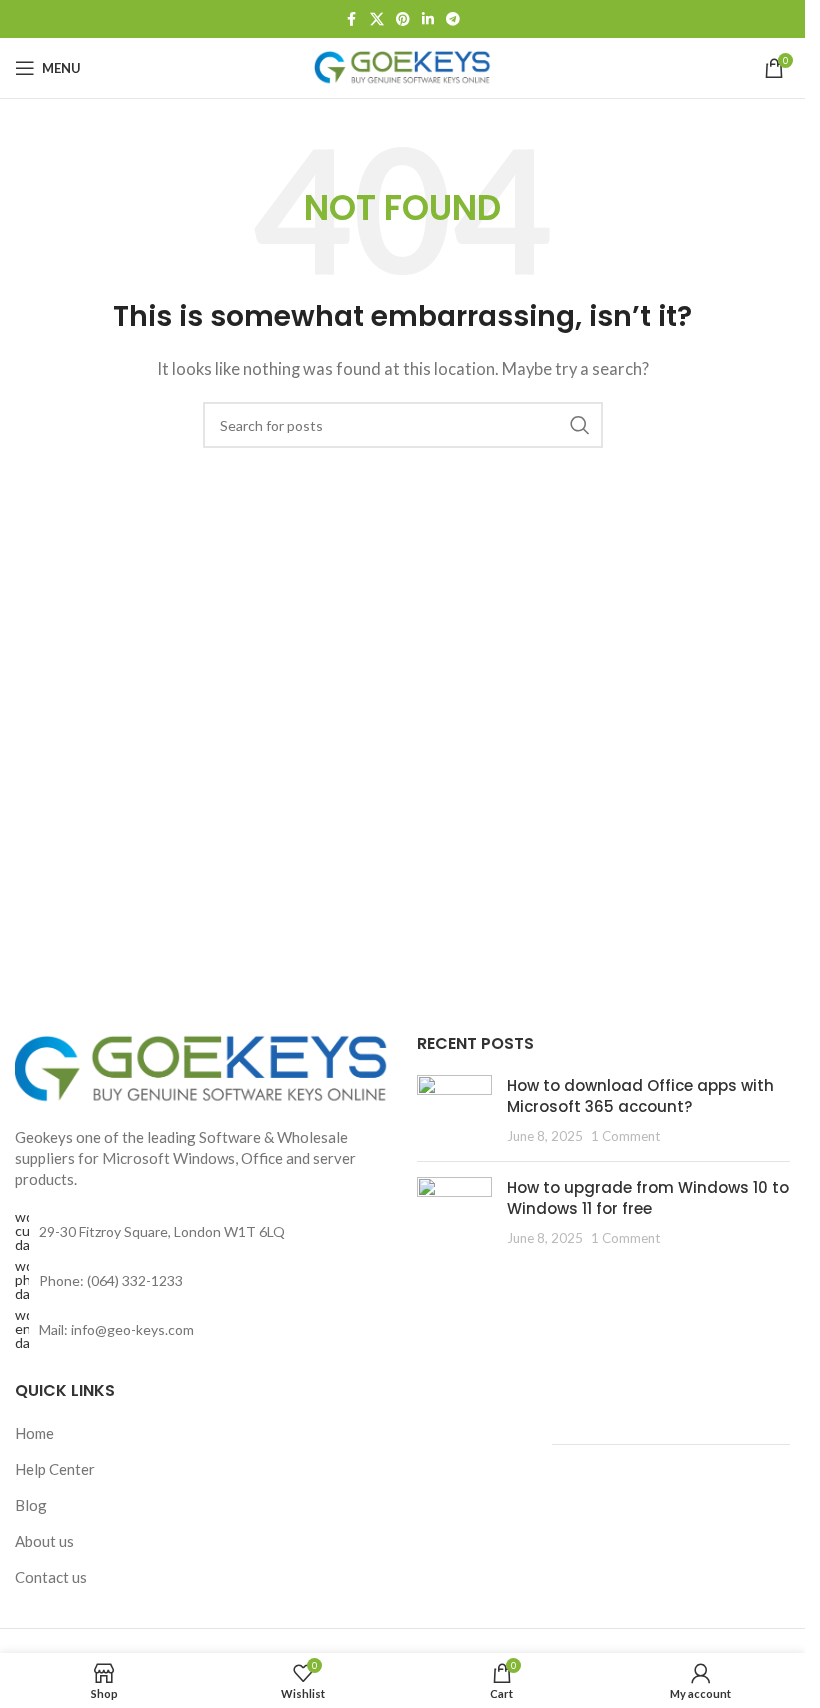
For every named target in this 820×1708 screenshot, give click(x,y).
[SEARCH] (580, 425)
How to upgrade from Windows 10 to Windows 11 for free (648, 1198)
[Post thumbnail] (454, 1110)
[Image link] (201, 1068)
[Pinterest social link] (403, 19)
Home (34, 1433)
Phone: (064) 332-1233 (111, 1280)
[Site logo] (402, 66)
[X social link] (377, 19)
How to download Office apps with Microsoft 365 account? (640, 1096)
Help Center (55, 1469)
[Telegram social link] (453, 19)
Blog (31, 1505)
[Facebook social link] (352, 19)
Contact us (51, 1577)
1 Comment (625, 1136)
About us (44, 1541)
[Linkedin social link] (428, 19)
